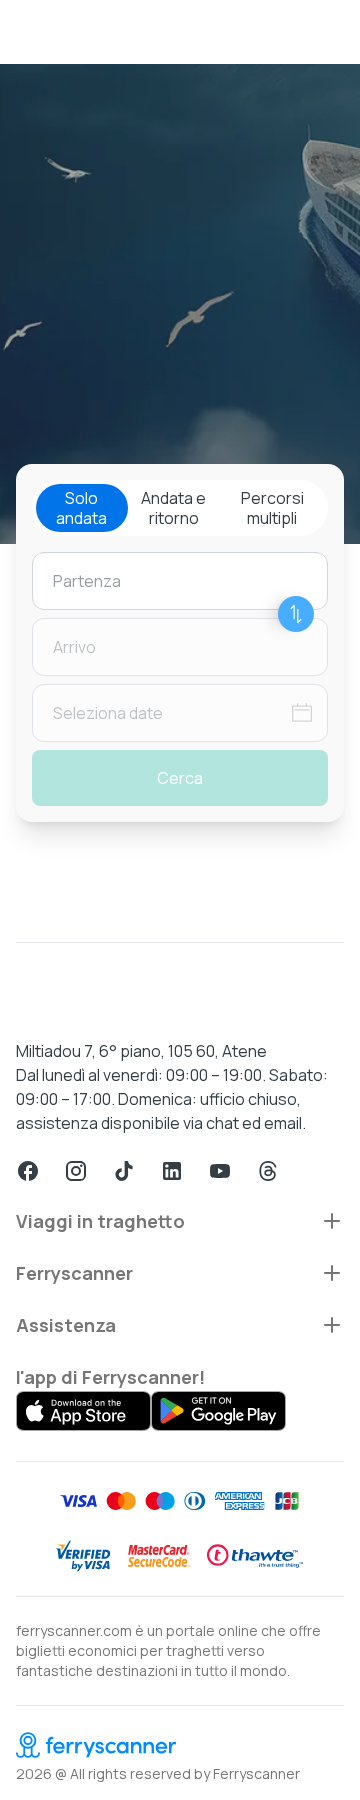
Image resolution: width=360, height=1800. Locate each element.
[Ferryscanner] (180, 1745)
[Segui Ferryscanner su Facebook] (28, 1171)
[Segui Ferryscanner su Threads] (268, 1171)
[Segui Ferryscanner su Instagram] (76, 1171)
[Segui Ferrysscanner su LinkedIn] (172, 1171)
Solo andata (81, 508)
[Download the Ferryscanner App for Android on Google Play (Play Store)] (218, 1411)
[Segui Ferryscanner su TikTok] (124, 1171)
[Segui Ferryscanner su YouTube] (220, 1171)
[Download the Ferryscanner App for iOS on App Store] (83, 1411)
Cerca (180, 778)
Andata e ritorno (173, 508)
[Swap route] (296, 614)
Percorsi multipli (272, 508)
